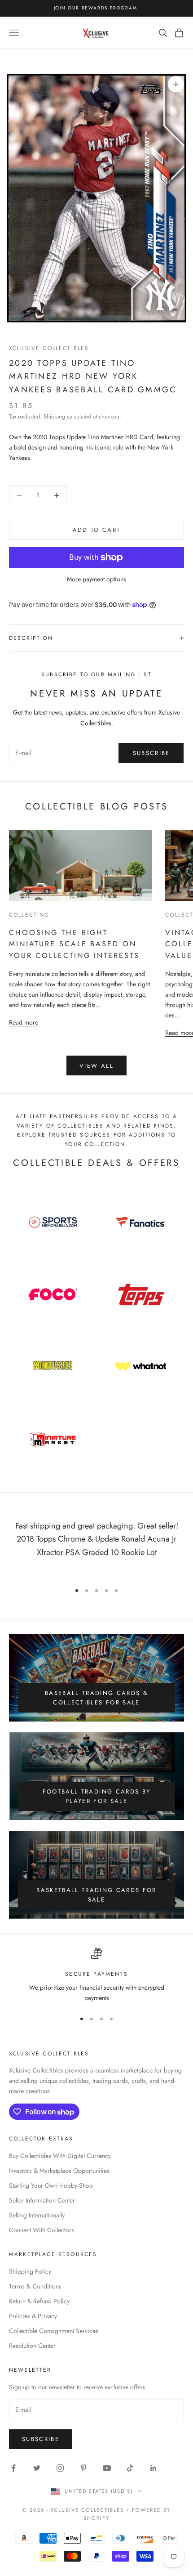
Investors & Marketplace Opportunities (59, 2171)
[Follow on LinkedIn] (154, 2468)
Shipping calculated (67, 416)
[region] (96, 1976)
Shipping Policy (30, 2271)
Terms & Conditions (35, 2286)
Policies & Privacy (33, 2316)
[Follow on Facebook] (13, 2468)
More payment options (96, 579)
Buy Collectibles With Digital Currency (60, 2156)
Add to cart (97, 530)
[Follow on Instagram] (60, 2468)
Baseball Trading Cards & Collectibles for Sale (96, 1698)
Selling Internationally (37, 2215)
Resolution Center (32, 2346)
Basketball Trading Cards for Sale (96, 1895)
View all (96, 1066)
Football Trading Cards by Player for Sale (97, 1796)
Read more (24, 1022)
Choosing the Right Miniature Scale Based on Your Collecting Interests (74, 944)
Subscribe (151, 753)
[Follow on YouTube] (107, 2468)
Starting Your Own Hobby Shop (51, 2185)
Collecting (29, 915)
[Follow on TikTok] (130, 2468)
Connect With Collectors (42, 2230)
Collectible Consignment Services (54, 2331)
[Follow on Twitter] (37, 2468)
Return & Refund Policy (39, 2301)
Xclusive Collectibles (49, 348)
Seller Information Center (42, 2200)
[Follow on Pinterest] (83, 2468)
